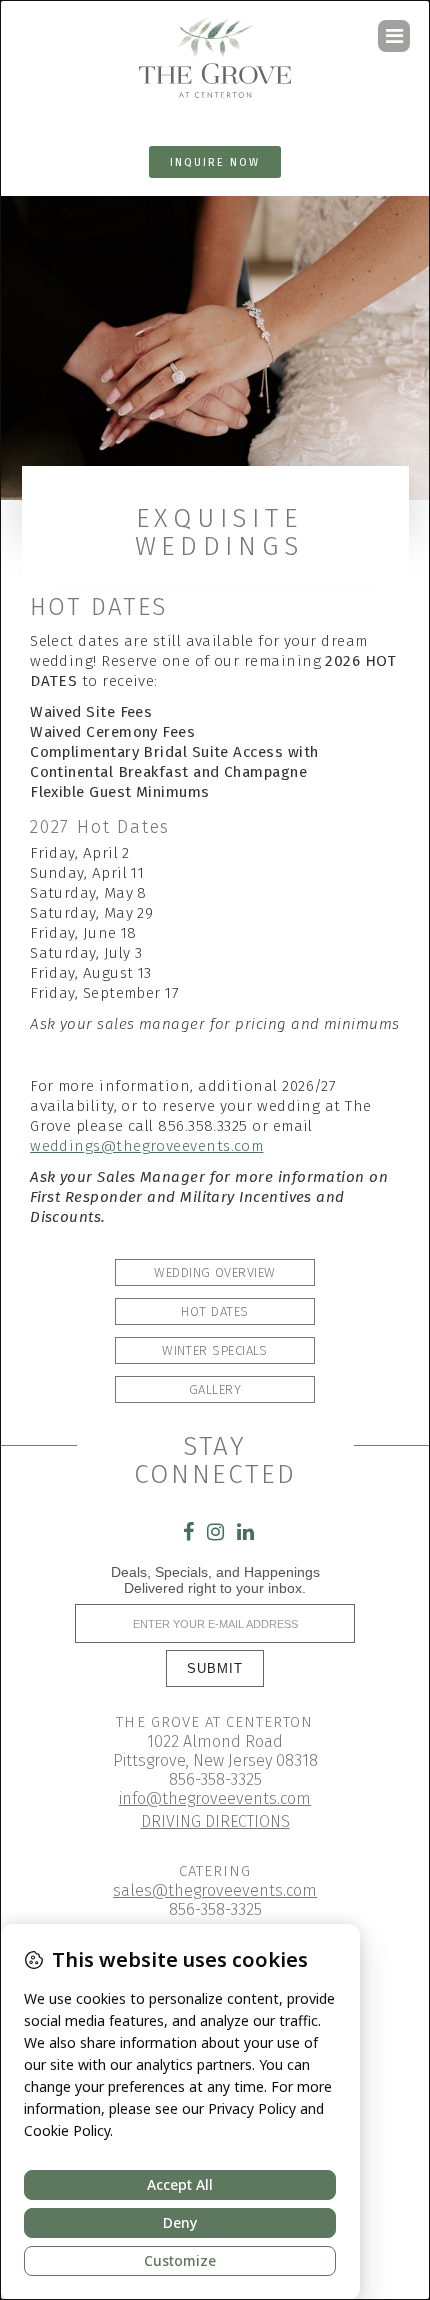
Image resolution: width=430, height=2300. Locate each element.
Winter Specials (215, 1350)
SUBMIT (215, 1668)
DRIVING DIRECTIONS (215, 1821)
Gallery (215, 1389)
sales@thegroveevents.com (215, 1890)
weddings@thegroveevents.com (146, 1146)
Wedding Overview (214, 1272)
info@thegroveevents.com (215, 1798)
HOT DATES (214, 1311)
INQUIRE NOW (215, 162)
